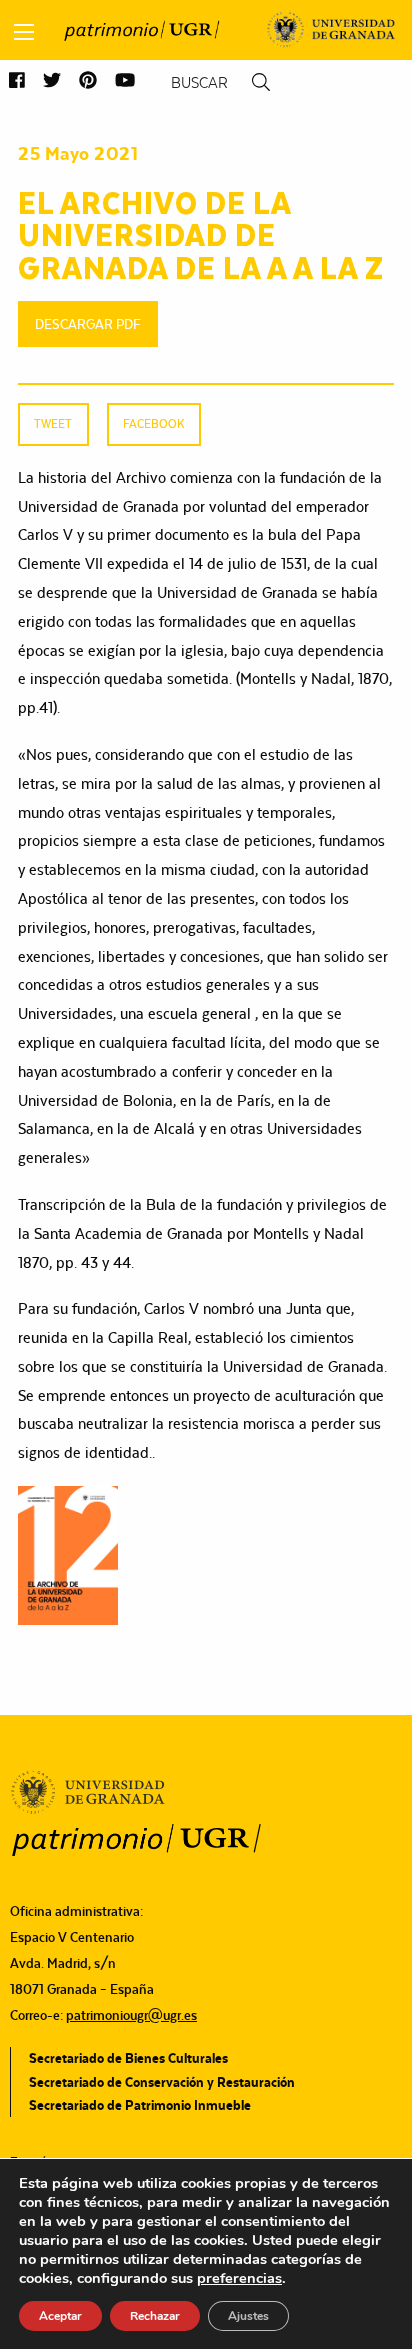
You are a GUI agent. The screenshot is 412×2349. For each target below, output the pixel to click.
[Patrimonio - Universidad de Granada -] (141, 30)
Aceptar (60, 2316)
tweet (53, 423)
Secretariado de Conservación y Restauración (162, 2082)
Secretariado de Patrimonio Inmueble (140, 2105)
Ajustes (248, 2316)
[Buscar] (261, 82)
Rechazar (155, 2316)
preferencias (239, 2278)
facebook (153, 423)
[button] (17, 81)
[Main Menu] (24, 32)
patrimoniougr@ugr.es (131, 2015)
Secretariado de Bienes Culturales (128, 2058)
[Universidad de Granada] (331, 30)
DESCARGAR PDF (88, 324)
